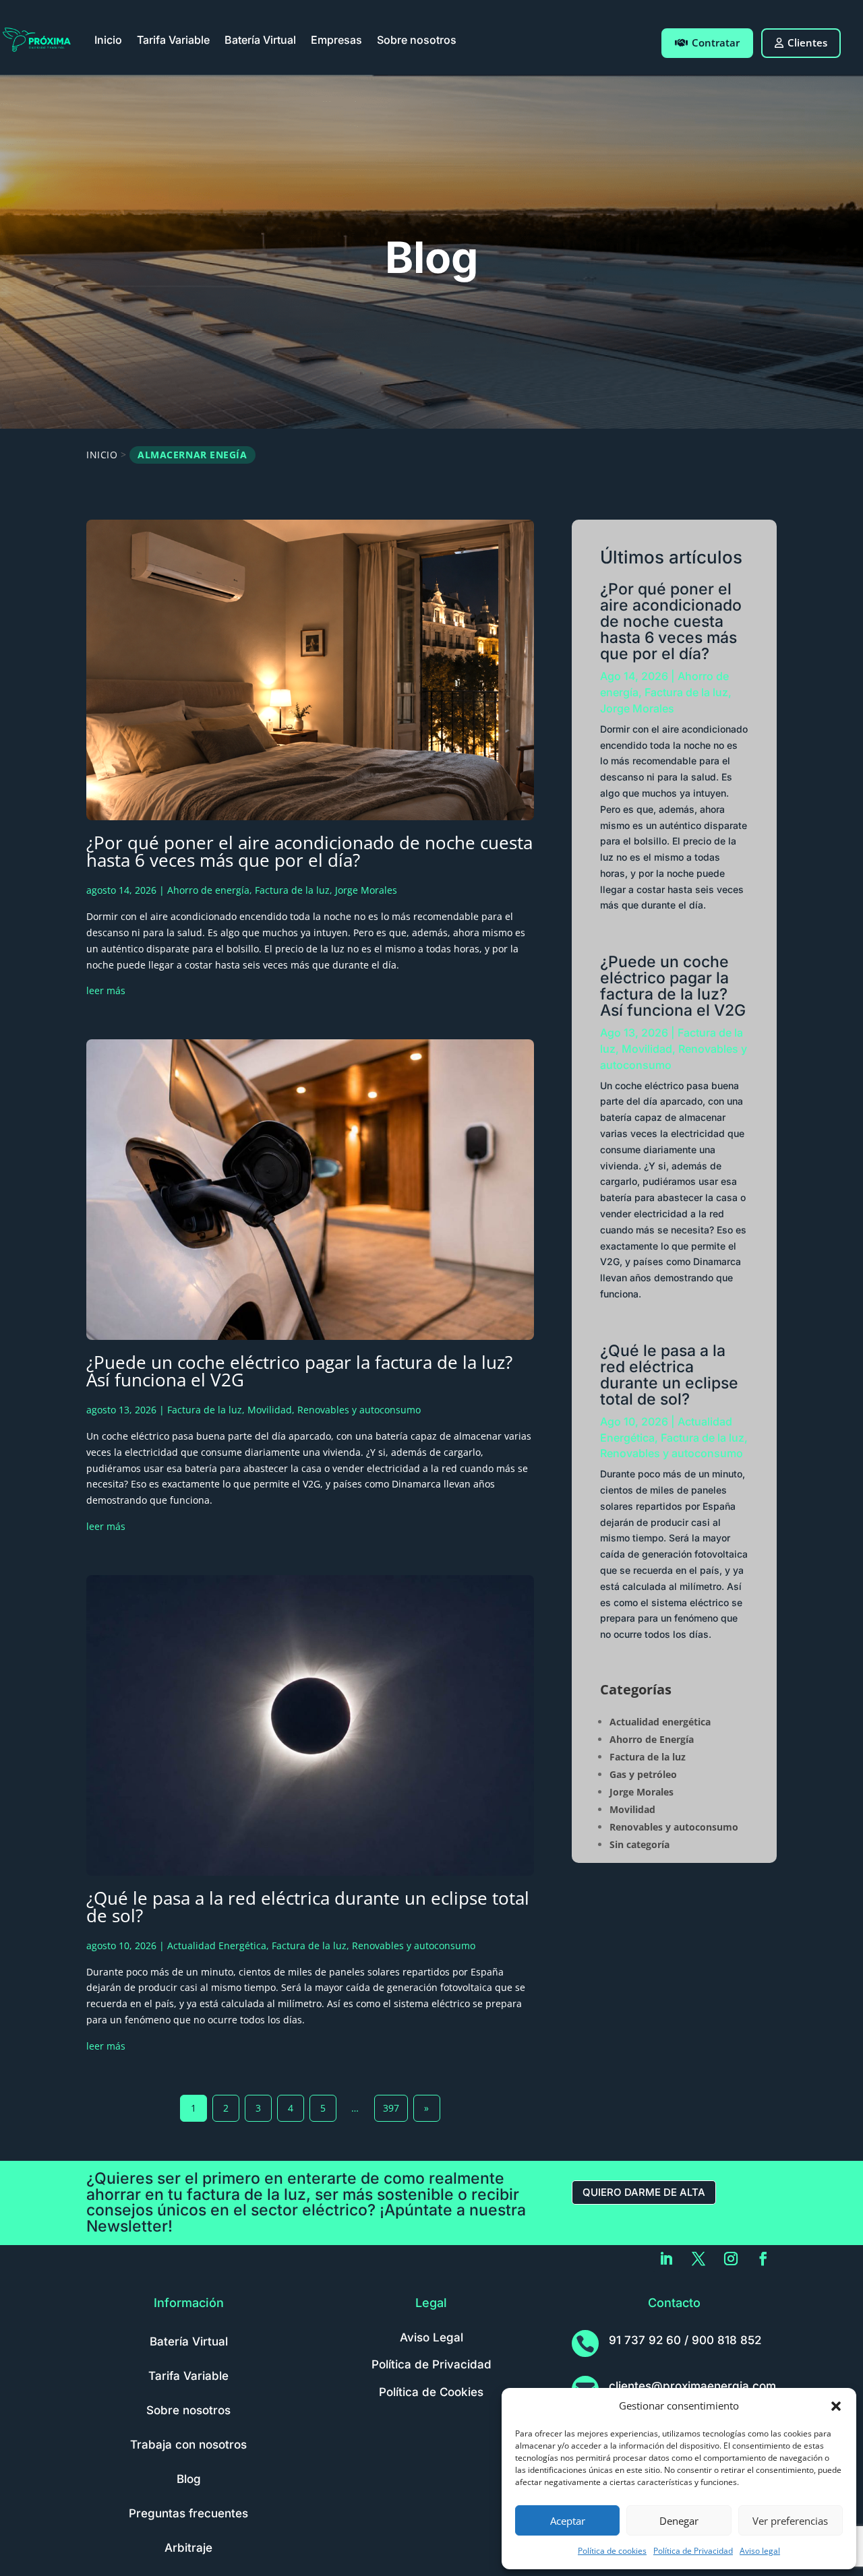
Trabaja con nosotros (188, 2445)
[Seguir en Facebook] (763, 2259)
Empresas (336, 40)
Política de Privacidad (693, 2551)
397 (391, 2108)
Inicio (108, 40)
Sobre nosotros (417, 40)
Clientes (807, 42)
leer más (106, 990)
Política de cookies (612, 2551)
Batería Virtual (260, 40)
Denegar (679, 2521)
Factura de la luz (292, 890)
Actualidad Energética (217, 1945)
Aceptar (568, 2521)
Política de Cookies (431, 2392)
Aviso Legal (431, 2337)
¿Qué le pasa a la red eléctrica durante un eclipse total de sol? (308, 1907)
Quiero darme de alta (644, 2192)
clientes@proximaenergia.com (692, 2386)
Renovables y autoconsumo (359, 1410)
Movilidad (270, 1410)
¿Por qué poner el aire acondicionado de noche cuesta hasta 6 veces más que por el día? (309, 851)
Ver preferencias (790, 2521)
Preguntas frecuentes (188, 2513)
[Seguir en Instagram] (731, 2259)
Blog (189, 2479)
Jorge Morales (366, 890)
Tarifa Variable (173, 40)
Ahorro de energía (208, 890)
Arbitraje (188, 2548)
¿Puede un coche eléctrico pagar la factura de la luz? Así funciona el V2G (299, 1371)
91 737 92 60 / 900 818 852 (685, 2340)
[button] (836, 2406)
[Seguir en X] (698, 2259)
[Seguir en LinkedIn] (666, 2259)
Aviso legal (760, 2551)
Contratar (716, 42)
